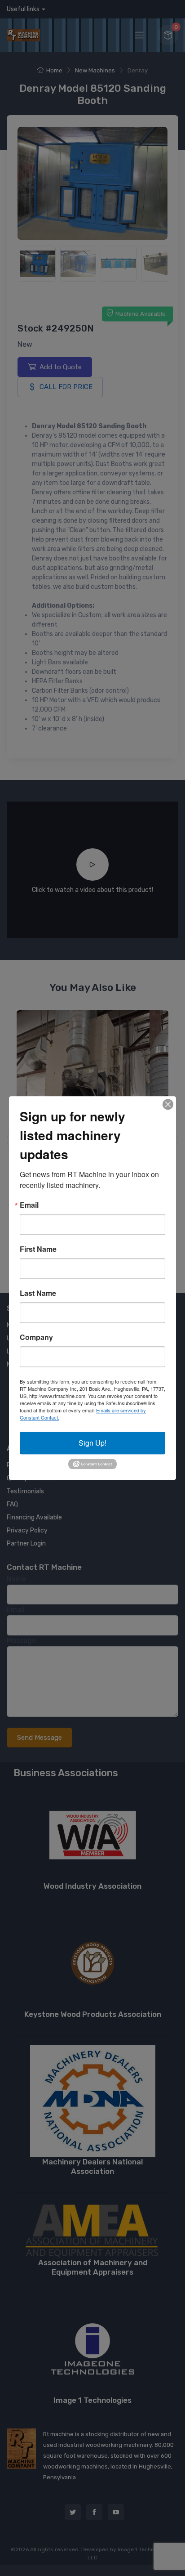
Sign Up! (92, 1443)
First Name (38, 1249)
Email (29, 1205)
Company (36, 1337)
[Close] (168, 1104)
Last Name (38, 1293)
